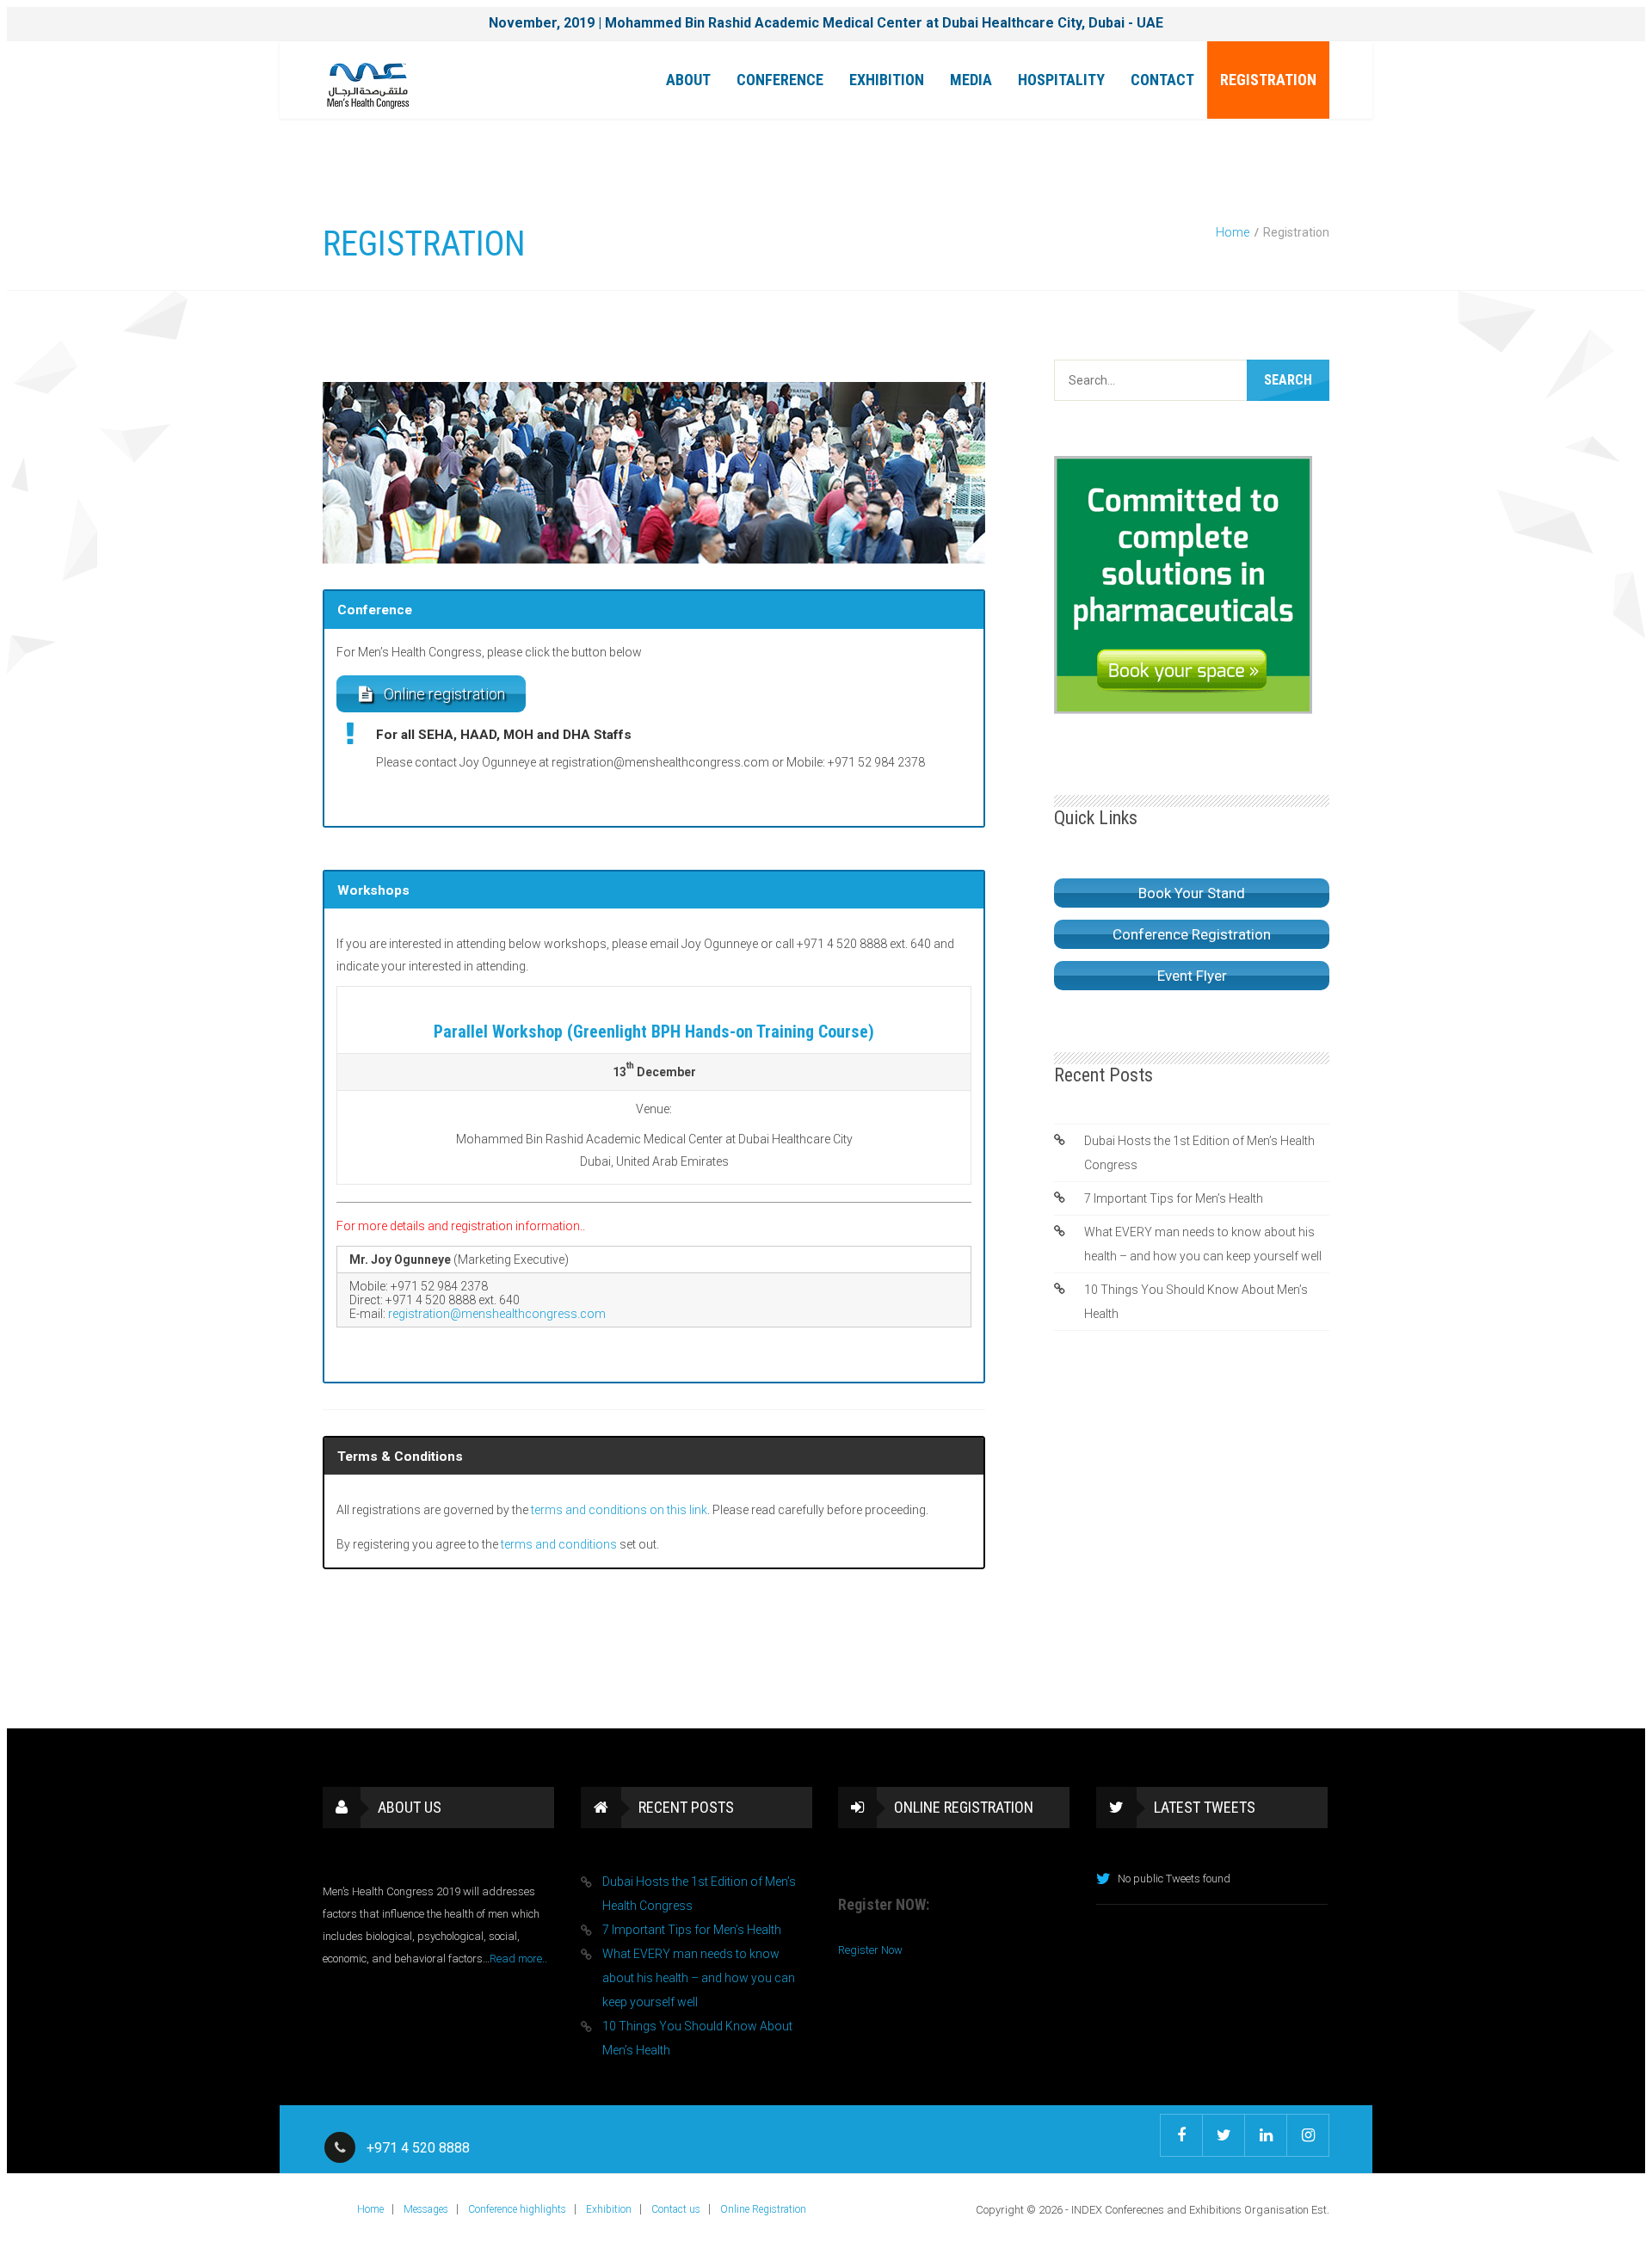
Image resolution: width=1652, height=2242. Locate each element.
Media (971, 80)
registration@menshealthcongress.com (497, 1314)
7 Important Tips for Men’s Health (1174, 1198)
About (688, 80)
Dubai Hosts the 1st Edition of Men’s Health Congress (1199, 1153)
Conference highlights (517, 2209)
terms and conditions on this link (619, 1510)
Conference (780, 80)
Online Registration (763, 2209)
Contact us (676, 2209)
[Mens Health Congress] (368, 84)
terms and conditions (559, 1544)
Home (1233, 232)
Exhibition (887, 80)
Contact (1162, 80)
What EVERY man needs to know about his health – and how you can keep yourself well (1203, 1244)
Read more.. (518, 1959)
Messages (426, 2209)
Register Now (870, 1950)
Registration (1268, 80)
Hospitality (1061, 80)
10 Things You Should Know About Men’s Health (1196, 1302)
